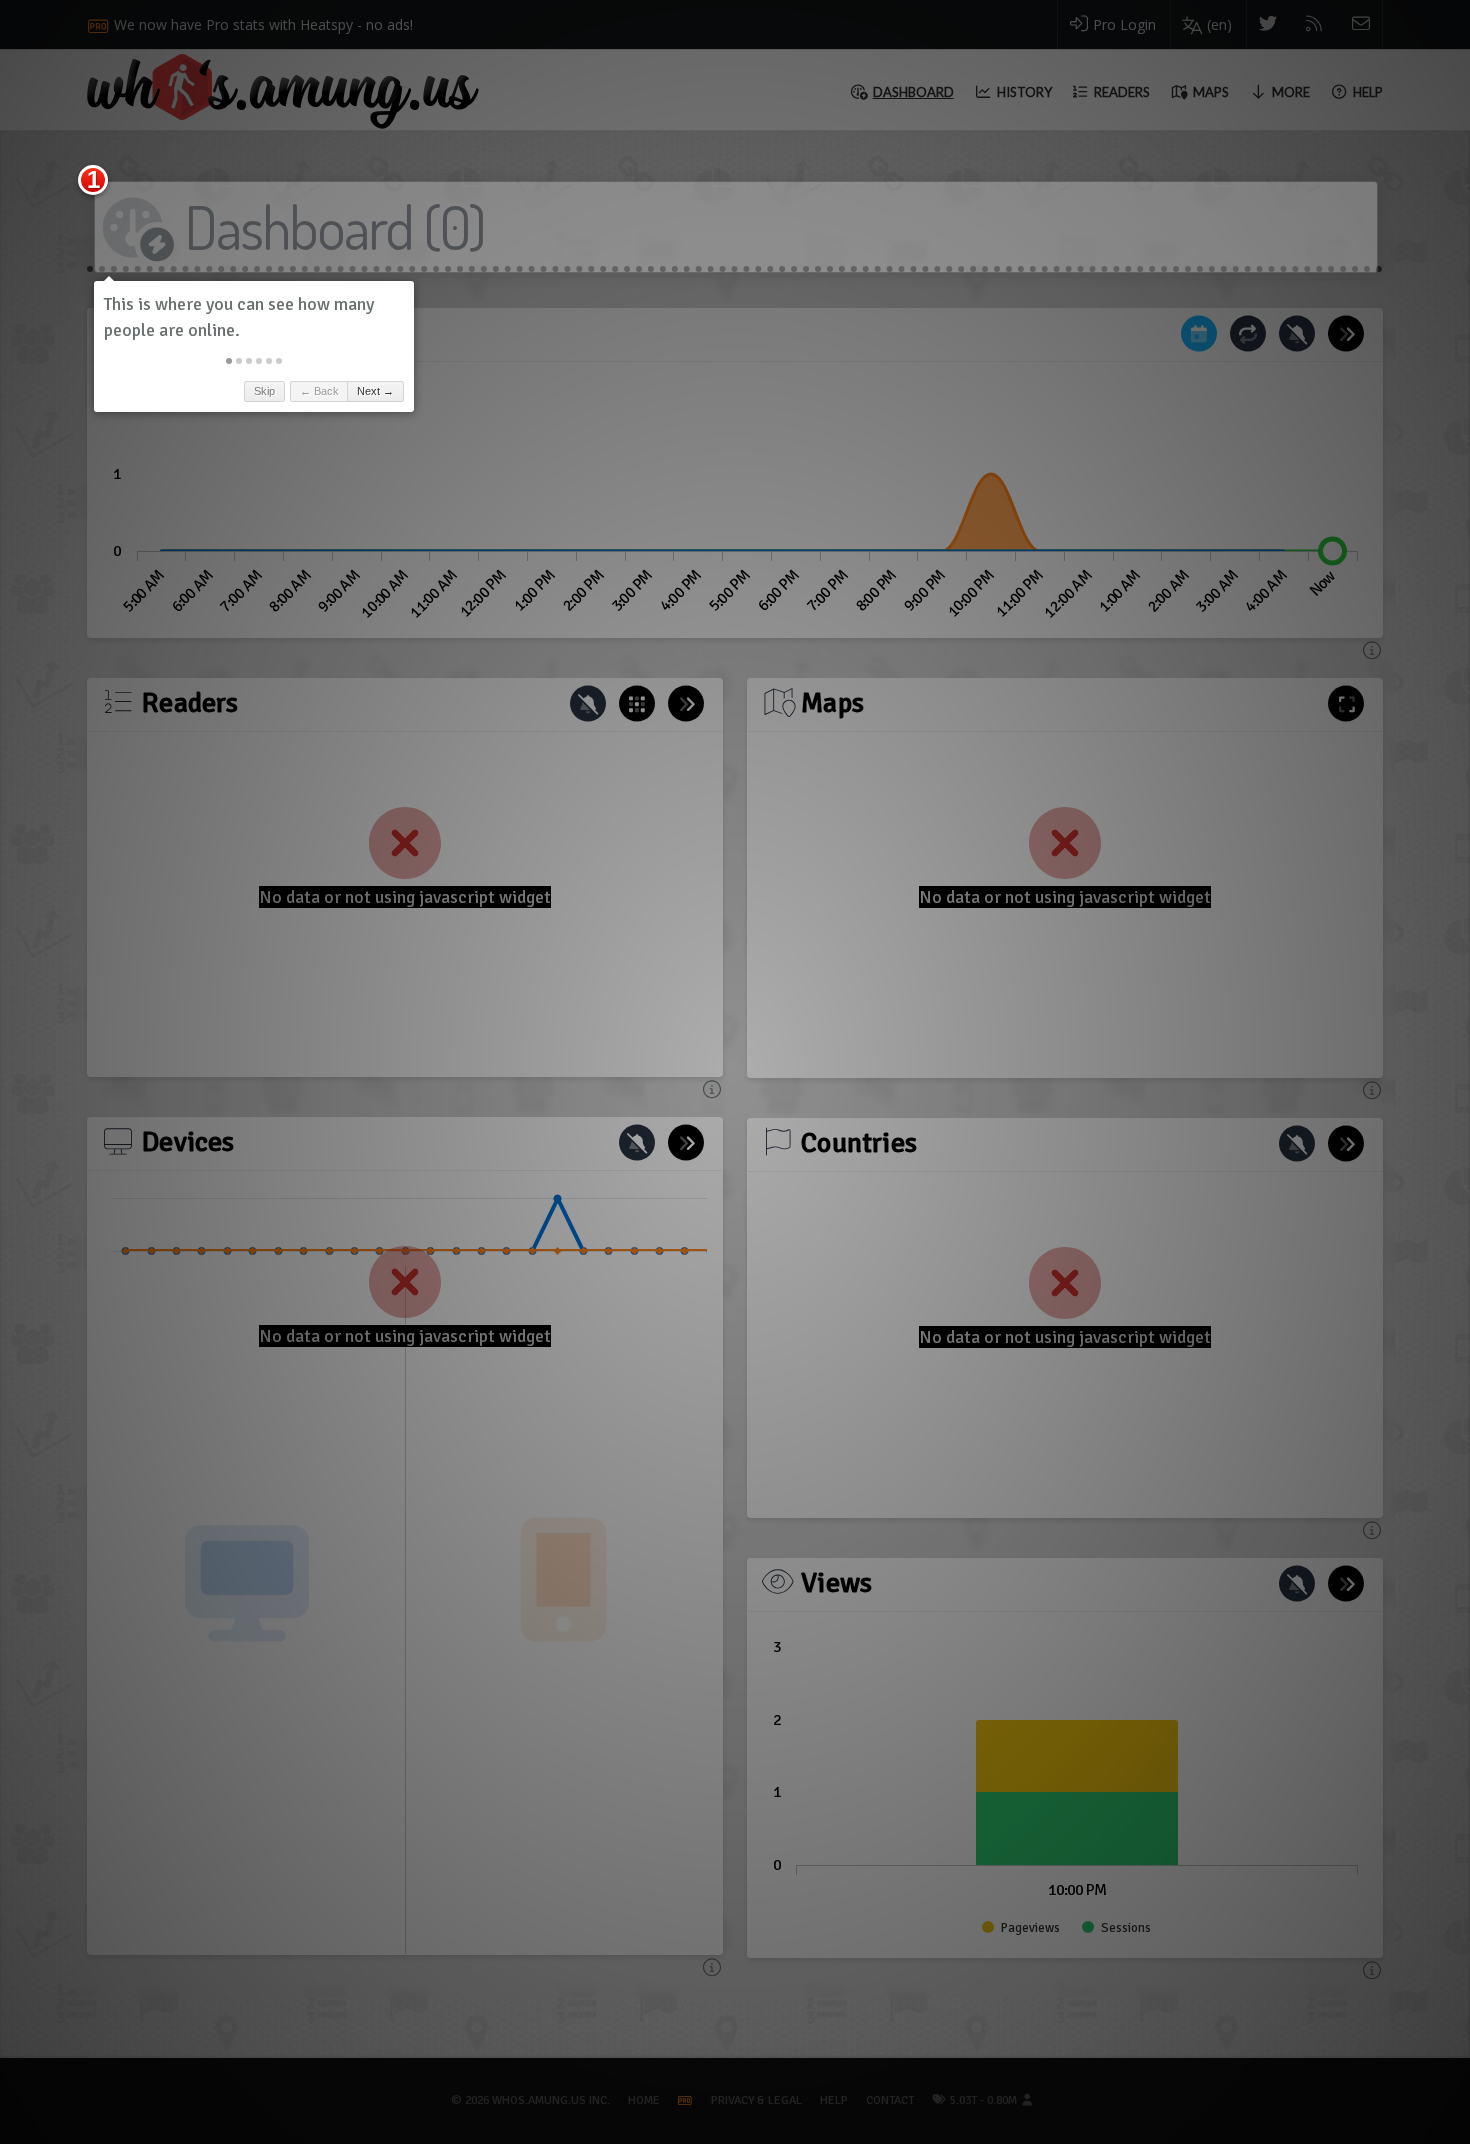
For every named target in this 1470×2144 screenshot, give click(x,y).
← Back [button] (319, 391)
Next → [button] (375, 391)
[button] (229, 361)
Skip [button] (264, 391)
